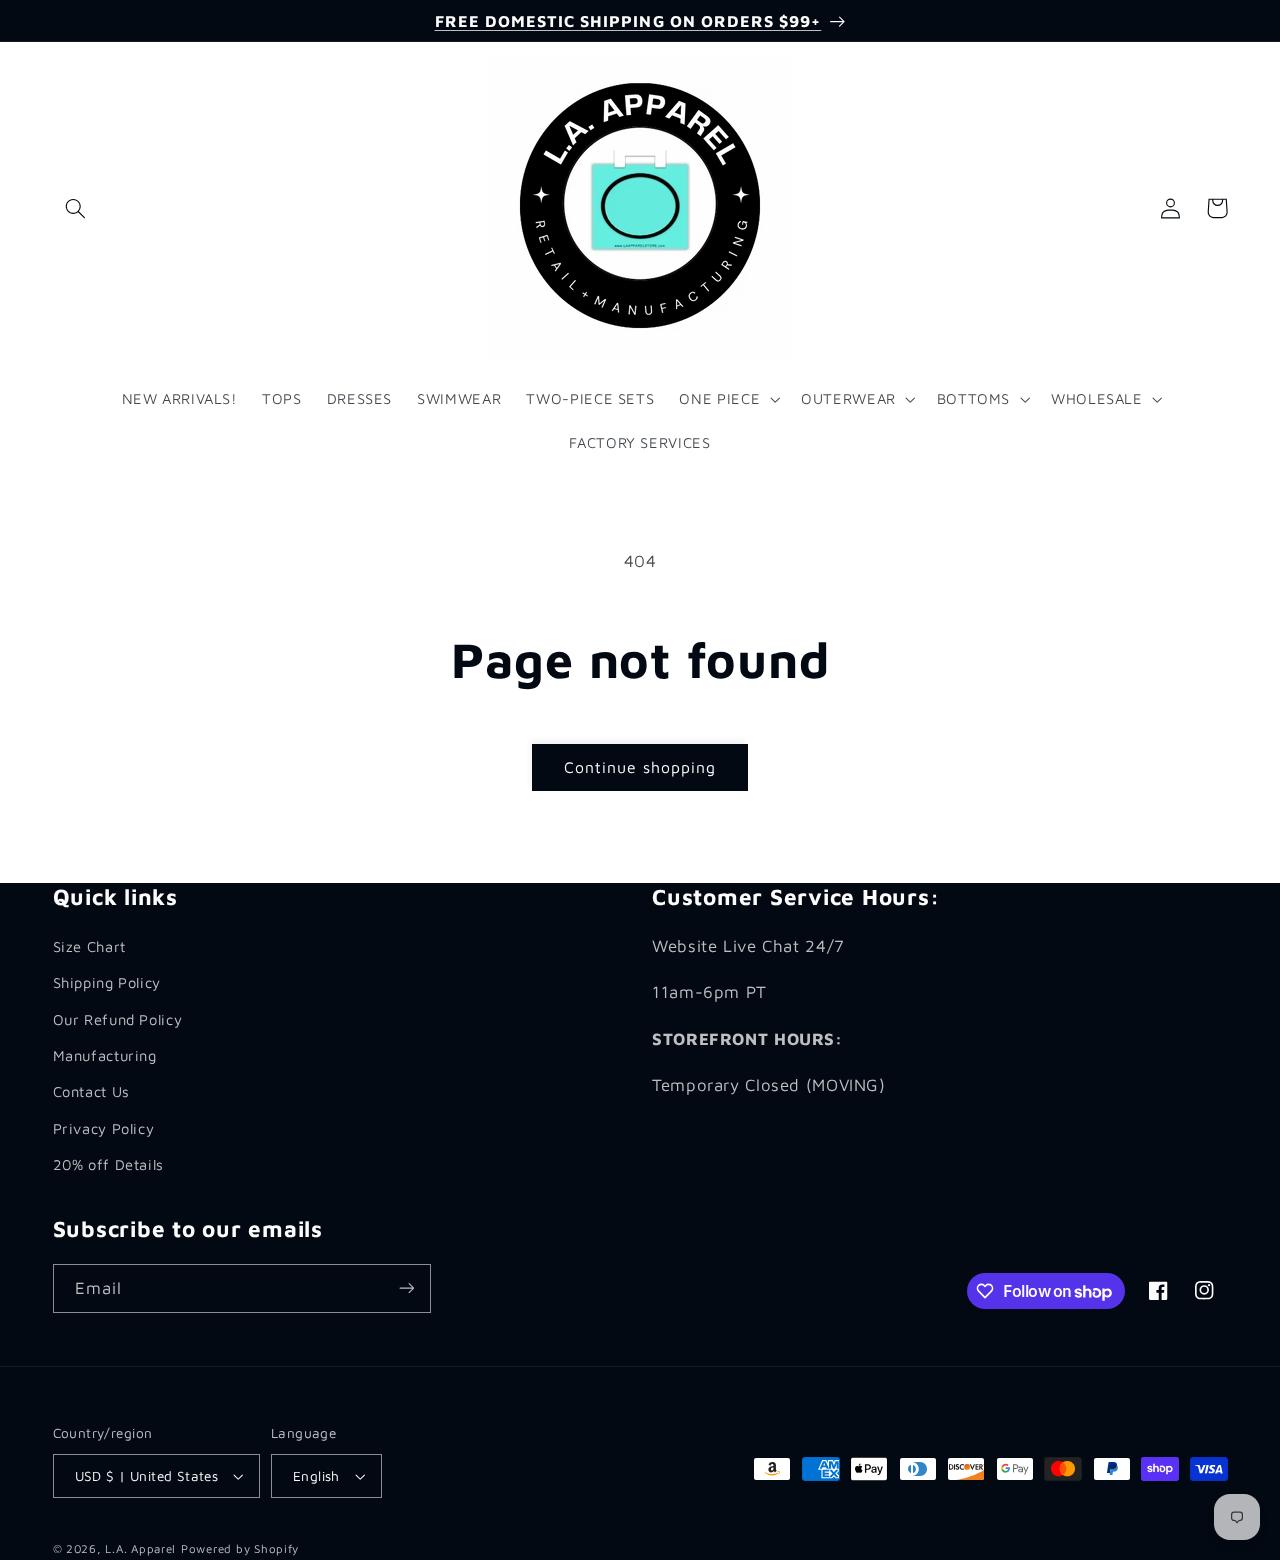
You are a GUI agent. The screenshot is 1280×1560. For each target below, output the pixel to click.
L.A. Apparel (140, 1548)
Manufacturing (105, 1055)
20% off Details (108, 1164)
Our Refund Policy (118, 1019)
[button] (76, 208)
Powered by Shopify (240, 1548)
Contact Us (91, 1091)
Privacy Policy (104, 1128)
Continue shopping (640, 767)
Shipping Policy (107, 982)
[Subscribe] (406, 1288)
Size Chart (89, 946)
